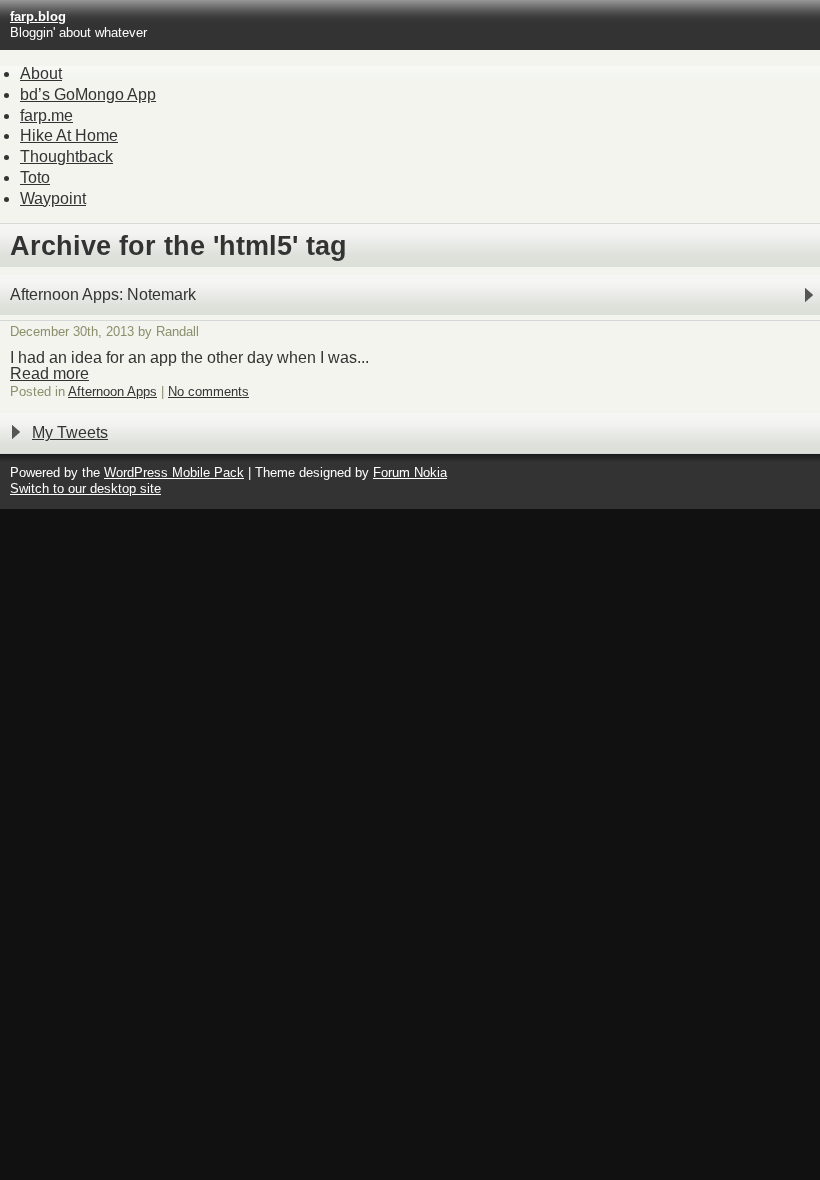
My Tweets (70, 432)
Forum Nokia (410, 472)
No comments (208, 391)
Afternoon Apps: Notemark (103, 294)
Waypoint (53, 198)
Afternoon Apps (112, 391)
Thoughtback (66, 156)
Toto (35, 177)
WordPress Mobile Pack (174, 472)
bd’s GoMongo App (88, 94)
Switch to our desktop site (85, 488)
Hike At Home (69, 135)
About (41, 73)
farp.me (46, 115)
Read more (49, 373)
